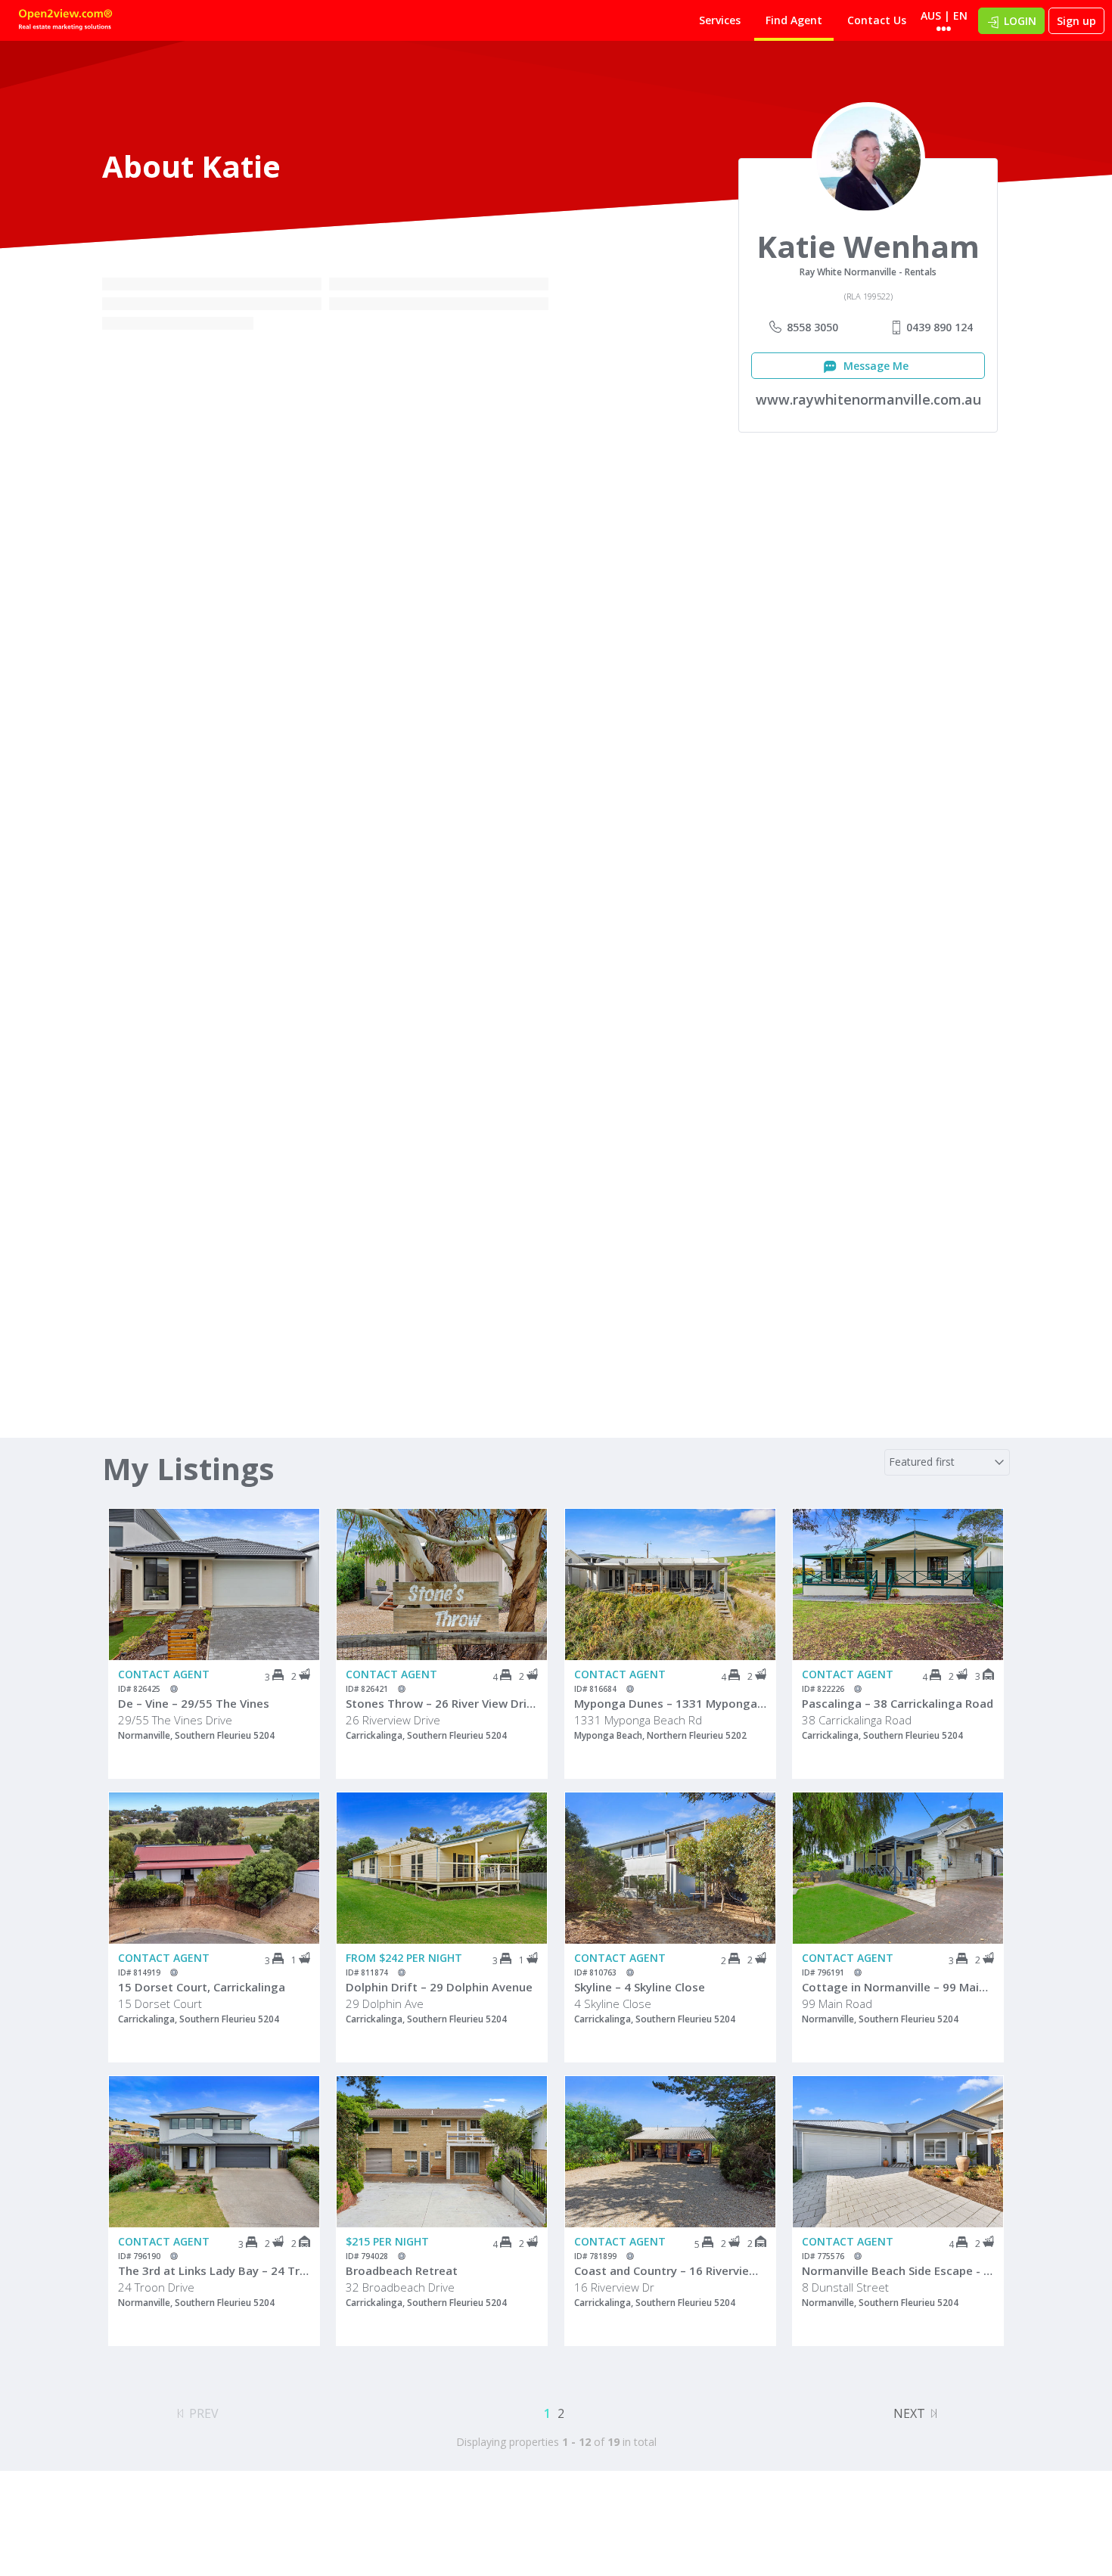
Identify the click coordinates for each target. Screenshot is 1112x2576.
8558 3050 (812, 327)
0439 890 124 (940, 327)
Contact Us (877, 20)
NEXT (909, 2413)
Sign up (1076, 21)
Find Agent (794, 20)
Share (298, 1569)
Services (720, 20)
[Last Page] (934, 2411)
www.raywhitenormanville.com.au (868, 399)
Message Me (874, 366)
